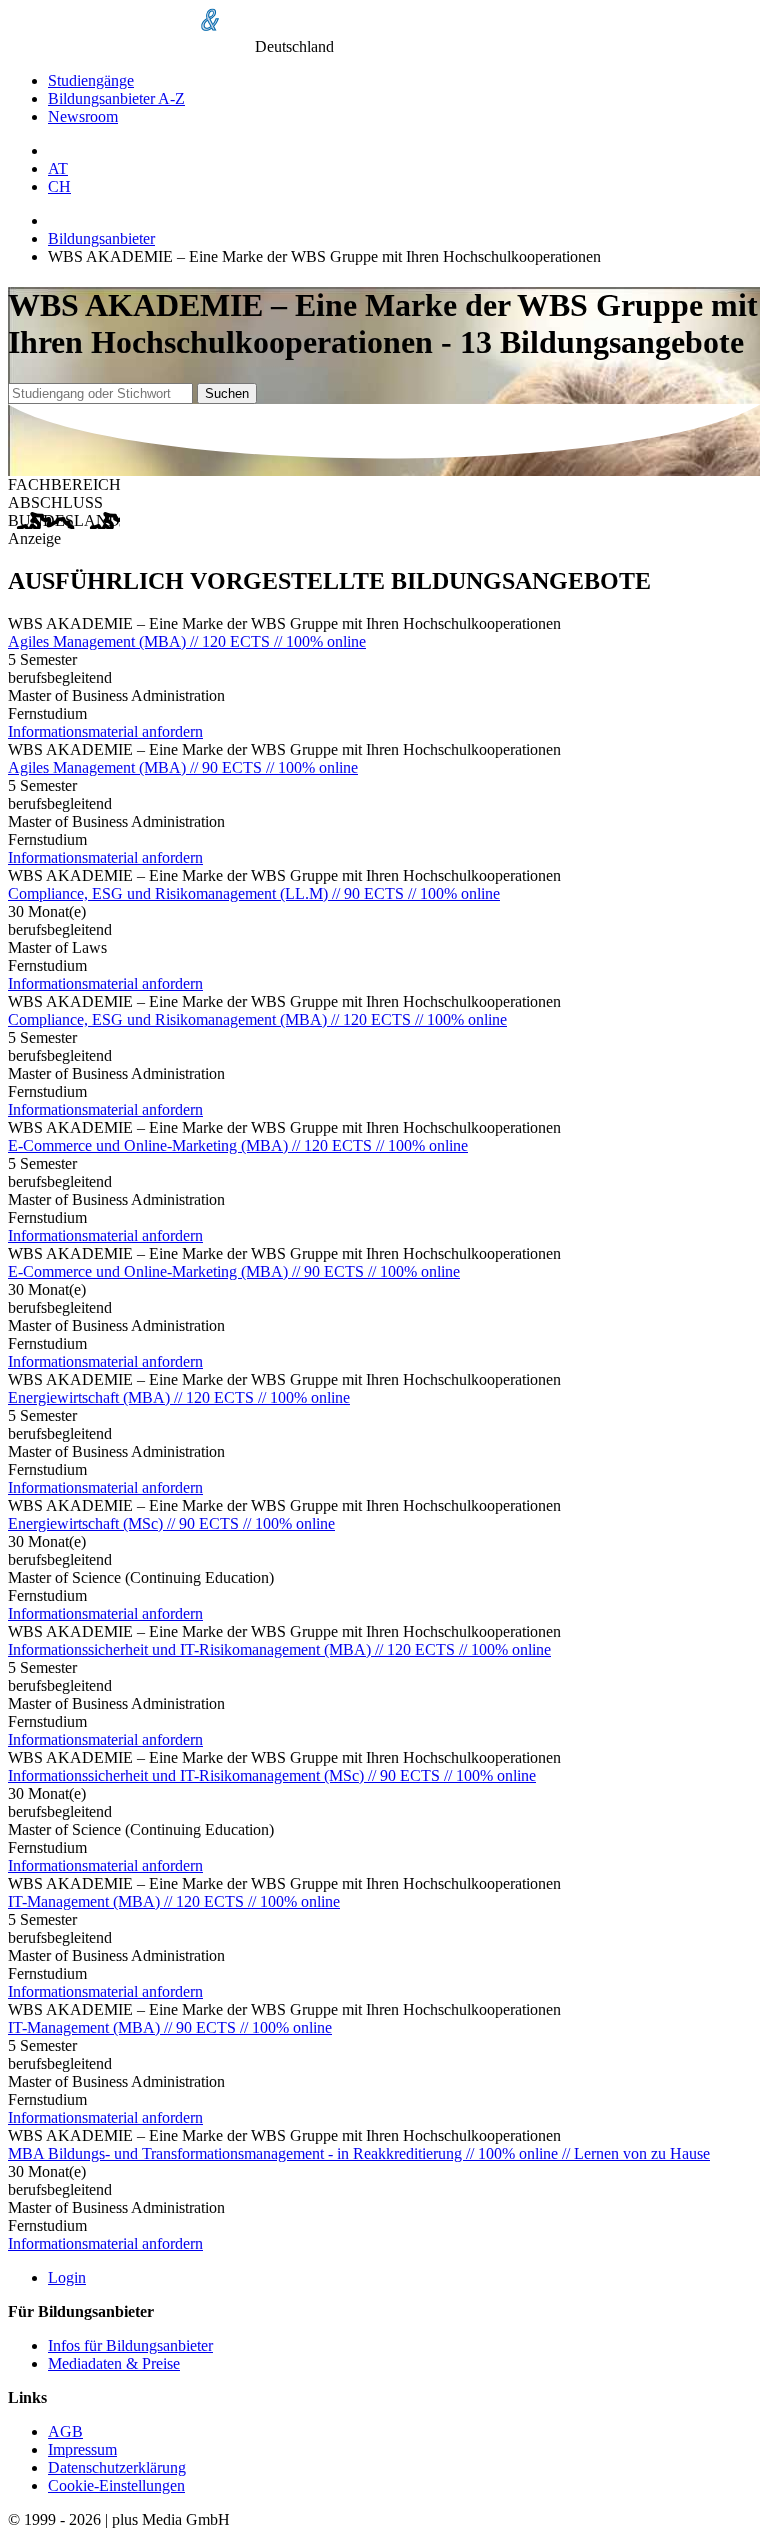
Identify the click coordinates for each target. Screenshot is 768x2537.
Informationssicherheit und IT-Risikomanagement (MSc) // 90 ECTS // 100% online (272, 1775)
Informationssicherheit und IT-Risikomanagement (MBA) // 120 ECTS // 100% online (279, 1649)
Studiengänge (91, 80)
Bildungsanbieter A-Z (116, 98)
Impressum (82, 2449)
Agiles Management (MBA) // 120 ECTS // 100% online (187, 641)
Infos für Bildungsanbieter (130, 2345)
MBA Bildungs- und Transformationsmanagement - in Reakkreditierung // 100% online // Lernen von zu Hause (359, 2153)
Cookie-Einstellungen (116, 2485)
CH (59, 186)
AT (58, 168)
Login (67, 2277)
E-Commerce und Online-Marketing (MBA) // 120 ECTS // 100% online (238, 1145)
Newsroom (83, 116)
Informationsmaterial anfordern (105, 731)
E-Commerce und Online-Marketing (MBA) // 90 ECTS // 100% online (234, 1271)
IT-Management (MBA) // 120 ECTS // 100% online (174, 1901)
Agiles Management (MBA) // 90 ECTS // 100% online (183, 767)
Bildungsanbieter (101, 238)
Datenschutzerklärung (117, 2467)
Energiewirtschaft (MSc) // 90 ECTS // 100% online (171, 1523)
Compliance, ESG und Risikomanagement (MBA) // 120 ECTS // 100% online (257, 1019)
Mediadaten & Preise (114, 2363)
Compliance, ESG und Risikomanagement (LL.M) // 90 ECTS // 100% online (254, 893)
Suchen (227, 393)
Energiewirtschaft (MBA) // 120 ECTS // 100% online (179, 1397)
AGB (65, 2431)
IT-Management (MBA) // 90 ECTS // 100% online (170, 2027)
